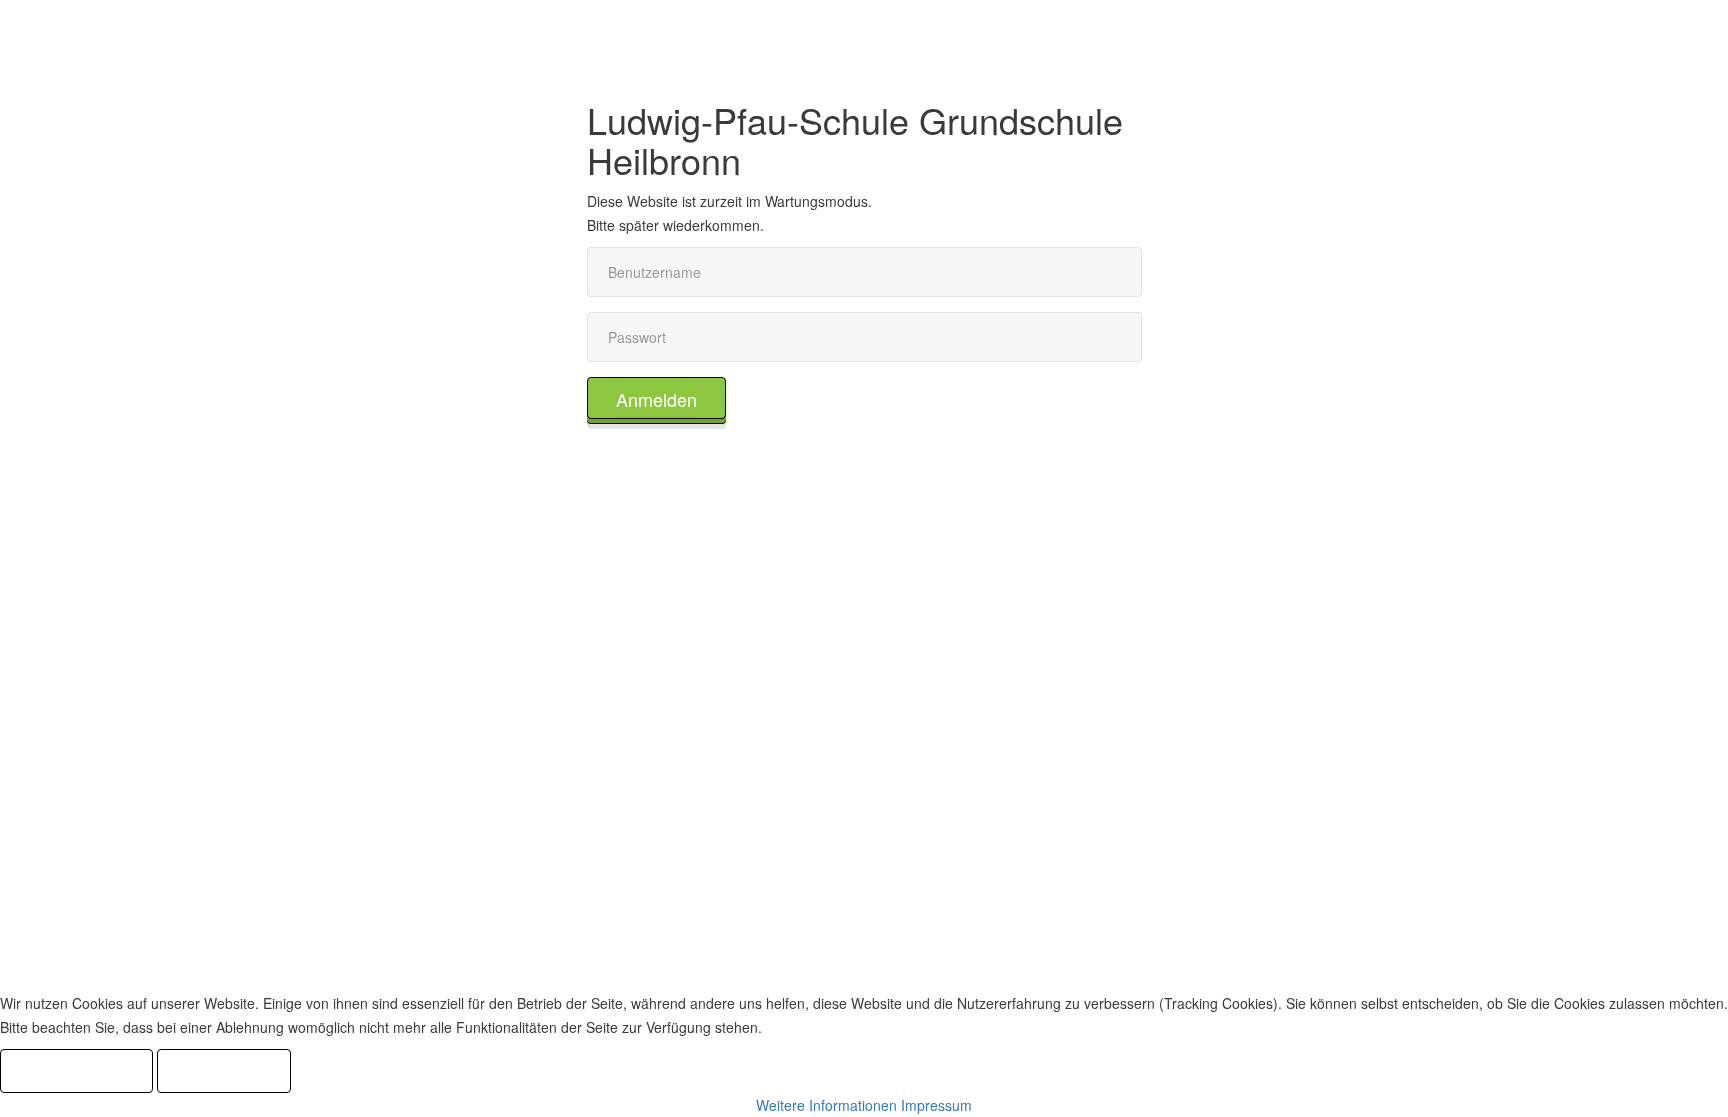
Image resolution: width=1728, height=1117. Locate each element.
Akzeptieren (76, 1071)
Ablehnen (224, 1071)
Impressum (936, 1105)
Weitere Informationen (826, 1105)
